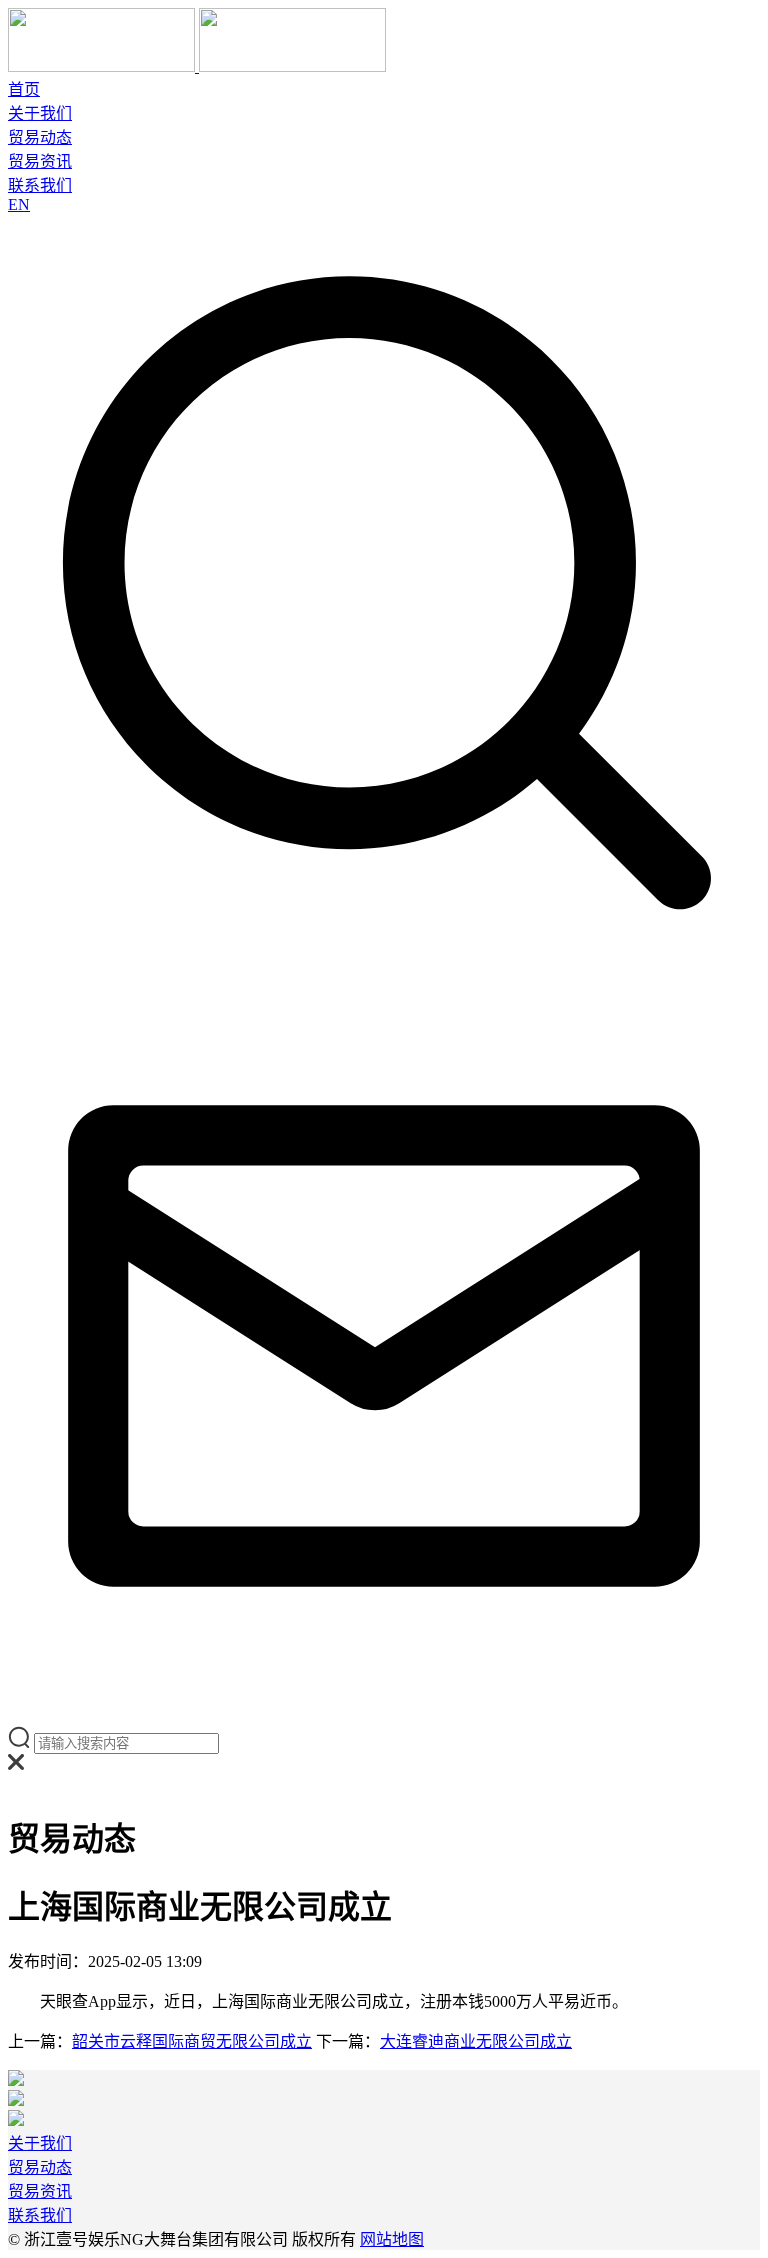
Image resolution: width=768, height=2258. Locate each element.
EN (19, 204)
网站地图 (392, 2239)
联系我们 (40, 185)
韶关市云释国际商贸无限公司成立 (192, 2041)
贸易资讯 (40, 161)
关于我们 (40, 113)
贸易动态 (40, 137)
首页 (24, 89)
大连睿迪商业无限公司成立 (476, 2041)
